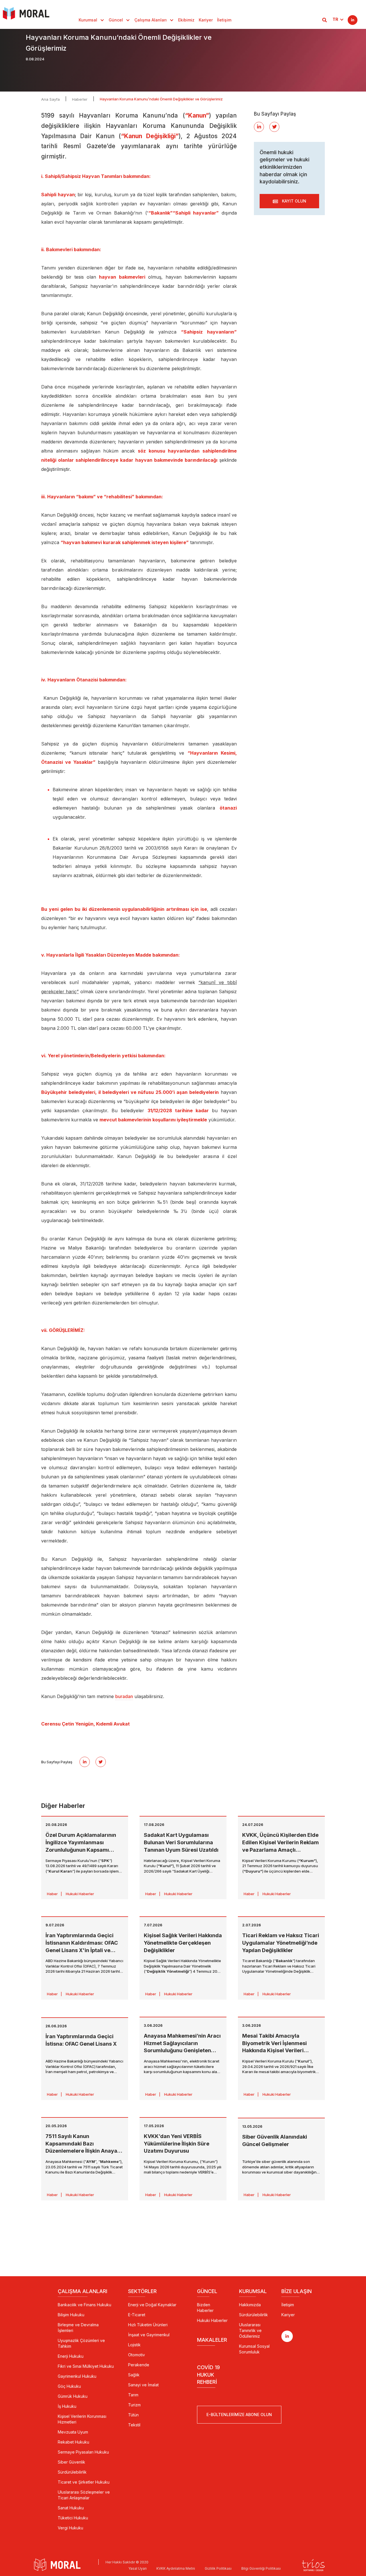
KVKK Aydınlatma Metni (176, 2568)
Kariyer (206, 20)
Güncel (116, 20)
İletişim (224, 20)
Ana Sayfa (50, 99)
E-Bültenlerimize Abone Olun (239, 2415)
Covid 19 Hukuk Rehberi (208, 2375)
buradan (124, 1696)
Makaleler (212, 2340)
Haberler (80, 99)
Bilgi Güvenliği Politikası (261, 2568)
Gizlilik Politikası (218, 2568)
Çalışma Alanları (151, 20)
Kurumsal (88, 20)
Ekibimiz (186, 20)
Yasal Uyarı (138, 2568)
